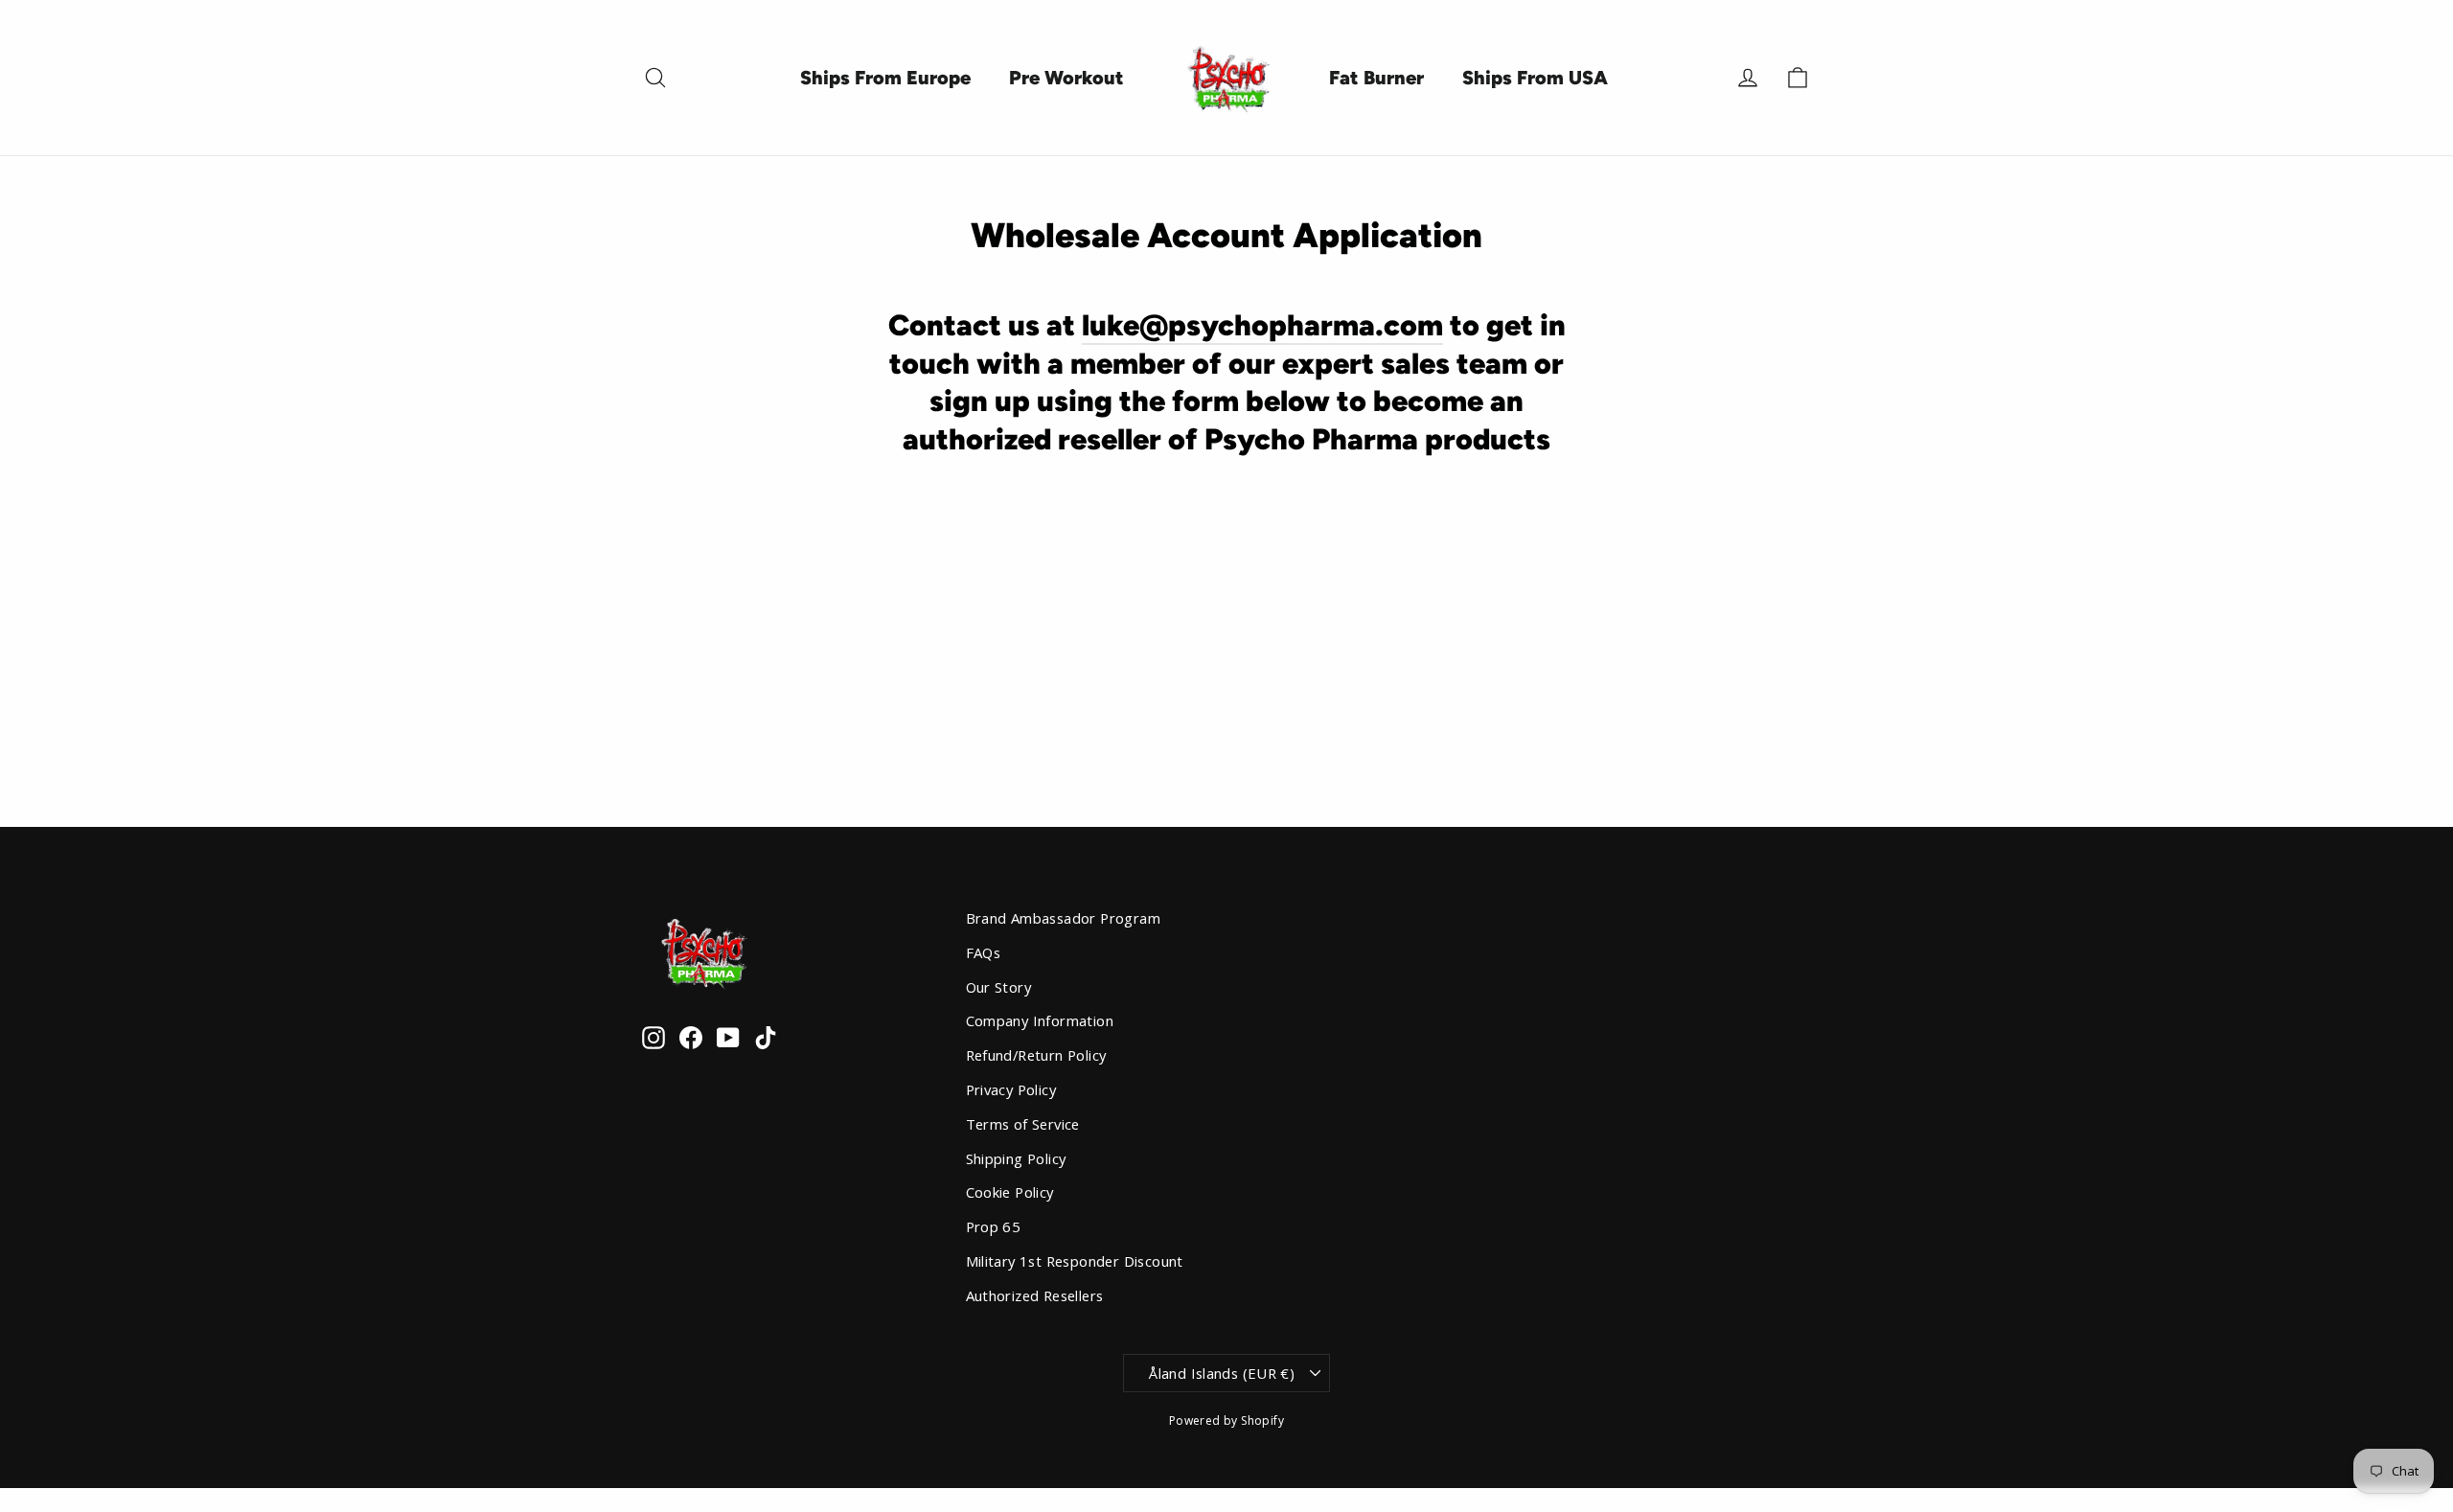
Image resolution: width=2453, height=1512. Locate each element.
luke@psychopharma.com (1262, 325)
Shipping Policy (1016, 1158)
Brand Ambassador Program (1064, 918)
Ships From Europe (885, 78)
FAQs (984, 952)
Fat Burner (1376, 78)
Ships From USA (1535, 78)
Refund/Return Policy (1036, 1055)
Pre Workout (1066, 78)
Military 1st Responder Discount (1075, 1261)
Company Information (1040, 1020)
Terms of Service (1023, 1124)
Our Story (999, 987)
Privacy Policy (1011, 1089)
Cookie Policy (1010, 1192)
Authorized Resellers (1035, 1295)
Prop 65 (994, 1226)
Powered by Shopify (1226, 1420)
